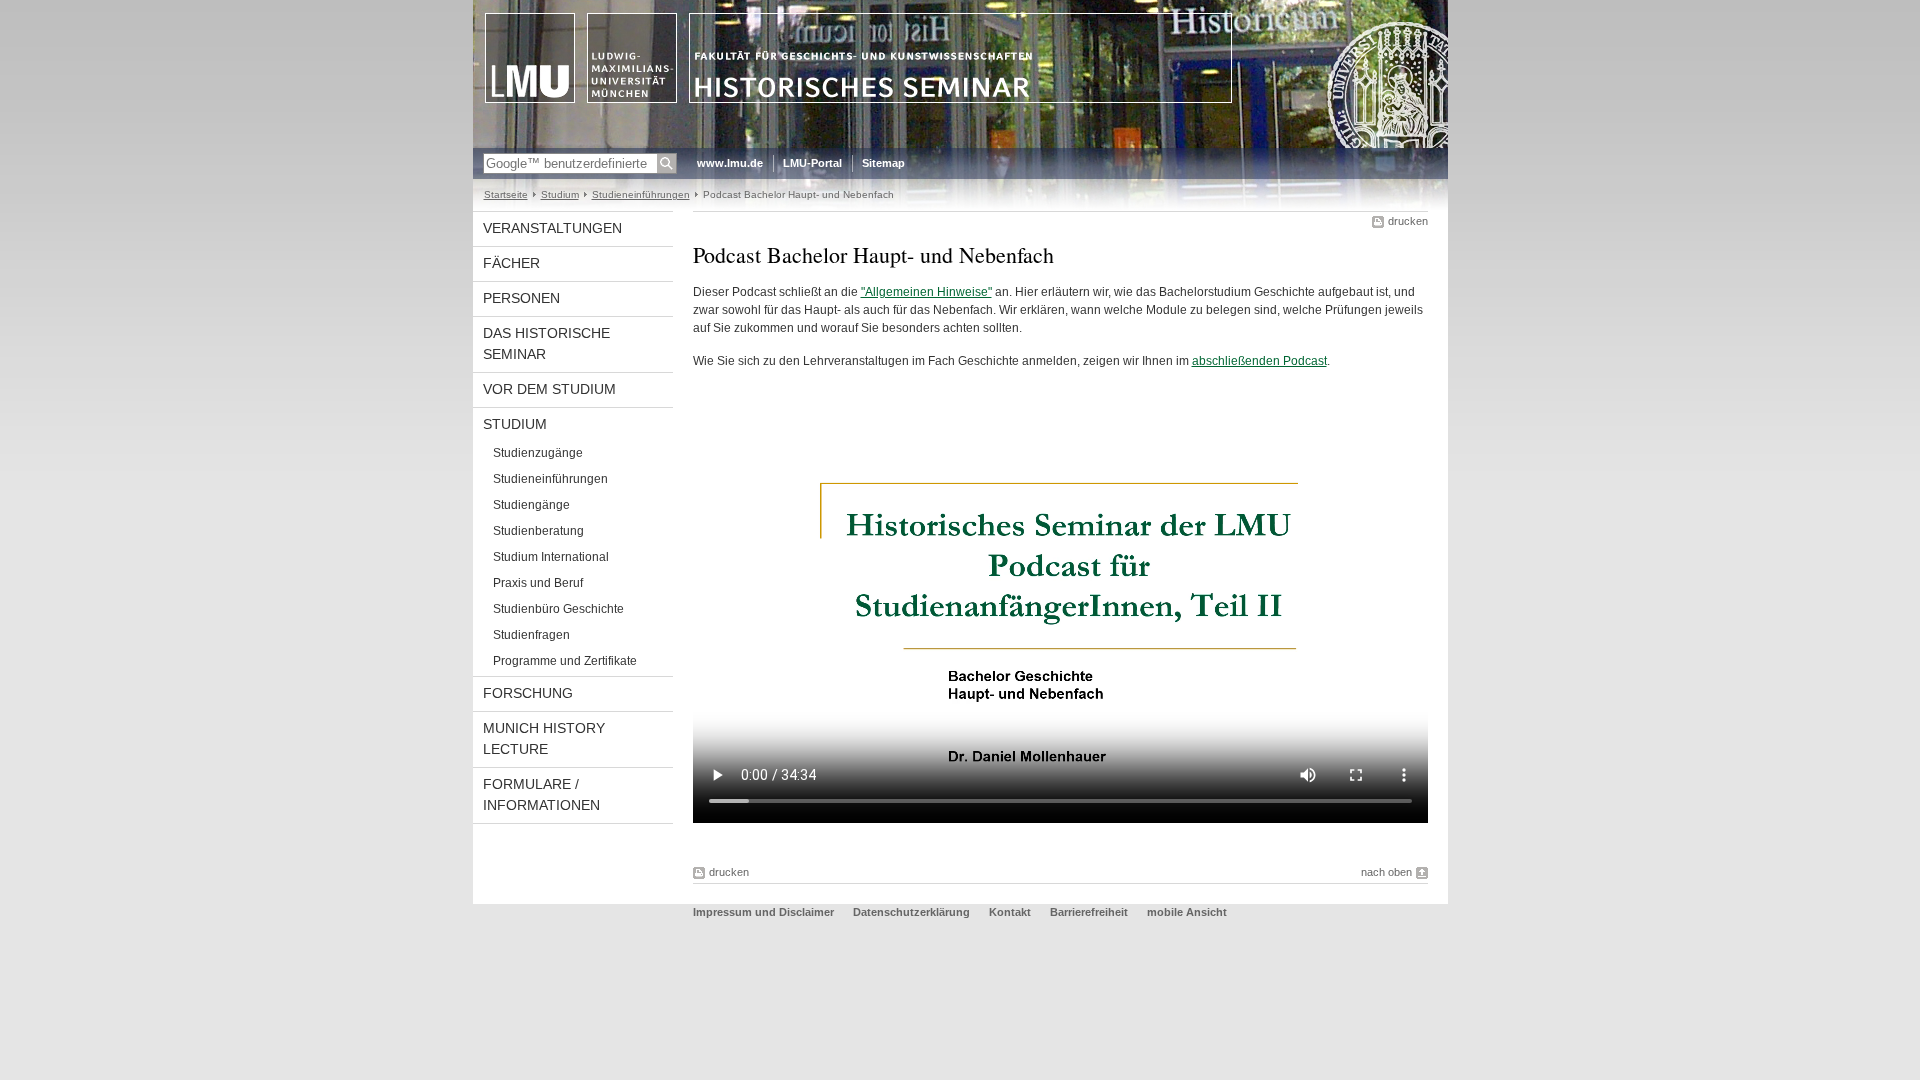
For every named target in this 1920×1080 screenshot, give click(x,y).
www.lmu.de (730, 163)
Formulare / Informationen (541, 794)
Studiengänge (531, 505)
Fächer (511, 263)
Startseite (506, 194)
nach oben (1386, 872)
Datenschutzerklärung (911, 912)
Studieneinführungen (641, 194)
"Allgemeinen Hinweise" (926, 292)
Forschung (528, 693)
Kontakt (1010, 912)
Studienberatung (538, 531)
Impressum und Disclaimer (763, 912)
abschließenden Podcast (1259, 361)
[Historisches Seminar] (960, 144)
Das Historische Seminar (546, 343)
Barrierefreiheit (1090, 912)
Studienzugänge (538, 453)
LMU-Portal (812, 163)
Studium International (551, 557)
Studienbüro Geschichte (558, 609)
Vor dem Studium (549, 389)
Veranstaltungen (552, 228)
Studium (560, 194)
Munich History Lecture (544, 738)
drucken (1408, 221)
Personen (521, 298)
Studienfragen (531, 635)
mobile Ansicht (1187, 912)
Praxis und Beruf (538, 583)
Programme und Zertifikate (565, 661)
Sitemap (883, 163)
